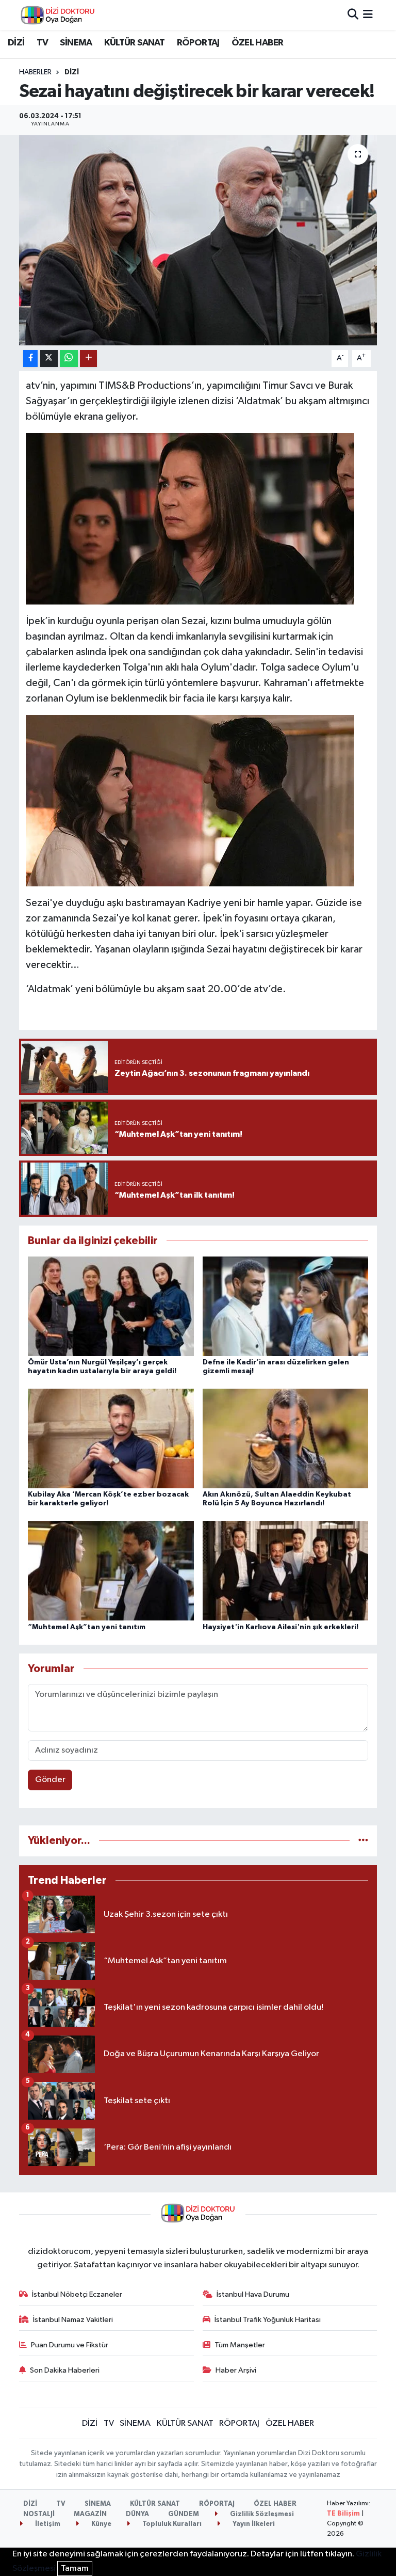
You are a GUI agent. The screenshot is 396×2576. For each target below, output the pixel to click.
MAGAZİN (90, 2514)
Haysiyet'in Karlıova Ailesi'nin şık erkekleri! (280, 1627)
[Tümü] (363, 1841)
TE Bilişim (343, 2514)
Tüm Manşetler (240, 2345)
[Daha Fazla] (88, 359)
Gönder (50, 1780)
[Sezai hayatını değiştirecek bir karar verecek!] (198, 240)
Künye (101, 2524)
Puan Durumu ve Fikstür (70, 2345)
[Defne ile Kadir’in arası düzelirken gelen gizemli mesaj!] (286, 1306)
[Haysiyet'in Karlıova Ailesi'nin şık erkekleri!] (286, 1571)
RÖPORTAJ (198, 43)
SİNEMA (76, 43)
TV (42, 43)
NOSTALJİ (39, 2514)
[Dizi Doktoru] (58, 15)
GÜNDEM (184, 2514)
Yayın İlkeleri (253, 2524)
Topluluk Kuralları (171, 2524)
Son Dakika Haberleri (65, 2370)
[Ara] (353, 15)
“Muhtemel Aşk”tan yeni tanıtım (87, 1627)
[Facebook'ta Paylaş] (30, 359)
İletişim (47, 2524)
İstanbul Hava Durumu (253, 2294)
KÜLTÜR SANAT (134, 43)
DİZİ (16, 43)
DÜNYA (137, 2514)
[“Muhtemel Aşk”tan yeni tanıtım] (111, 1571)
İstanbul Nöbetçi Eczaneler (77, 2294)
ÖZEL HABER (257, 43)
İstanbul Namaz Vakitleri (73, 2320)
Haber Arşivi (236, 2370)
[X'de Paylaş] (49, 359)
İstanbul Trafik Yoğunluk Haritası (268, 2320)
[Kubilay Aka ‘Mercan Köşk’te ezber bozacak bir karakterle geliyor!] (111, 1438)
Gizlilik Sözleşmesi (261, 2514)
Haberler (35, 72)
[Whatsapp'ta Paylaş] (69, 359)
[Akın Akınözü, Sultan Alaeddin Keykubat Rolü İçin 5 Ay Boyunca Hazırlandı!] (286, 1438)
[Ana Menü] (368, 15)
